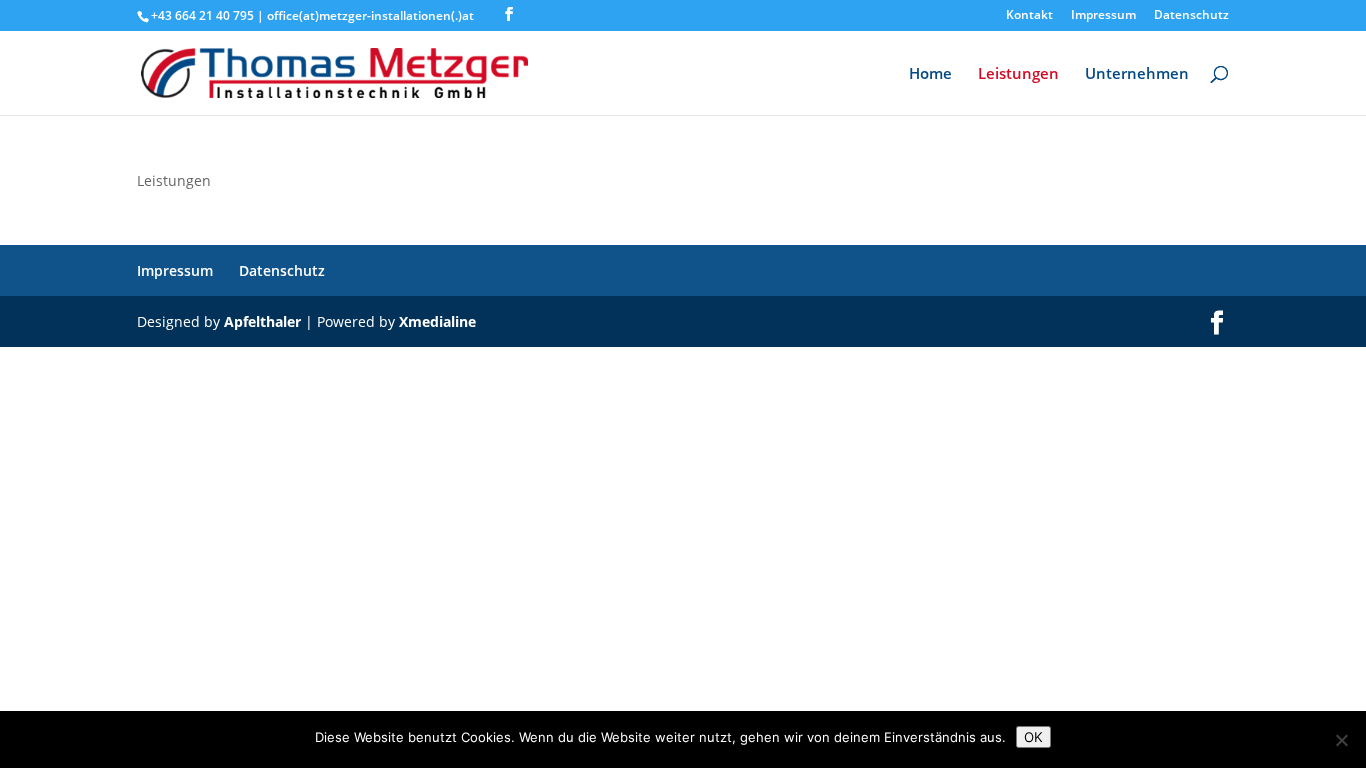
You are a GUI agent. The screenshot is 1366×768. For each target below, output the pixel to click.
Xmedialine (437, 321)
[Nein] (1341, 740)
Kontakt (1029, 16)
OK (1033, 737)
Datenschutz (1191, 16)
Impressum (1103, 16)
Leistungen (1018, 74)
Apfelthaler (262, 321)
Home (930, 74)
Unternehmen (1137, 74)
